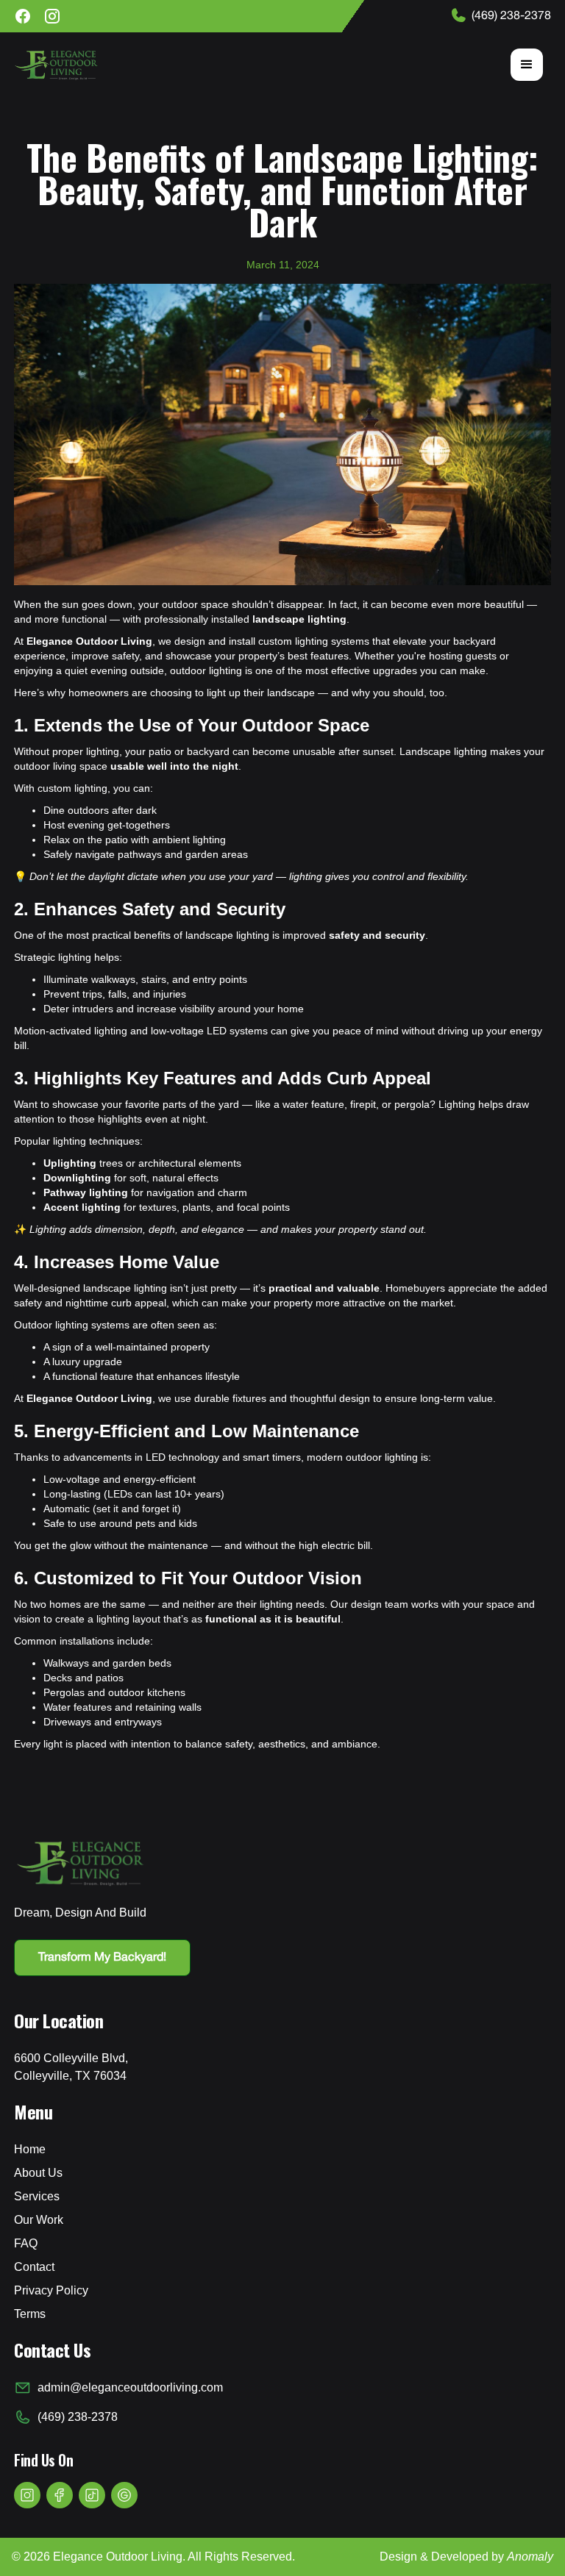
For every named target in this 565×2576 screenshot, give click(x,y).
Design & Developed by (466, 2557)
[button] (527, 65)
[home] (56, 65)
